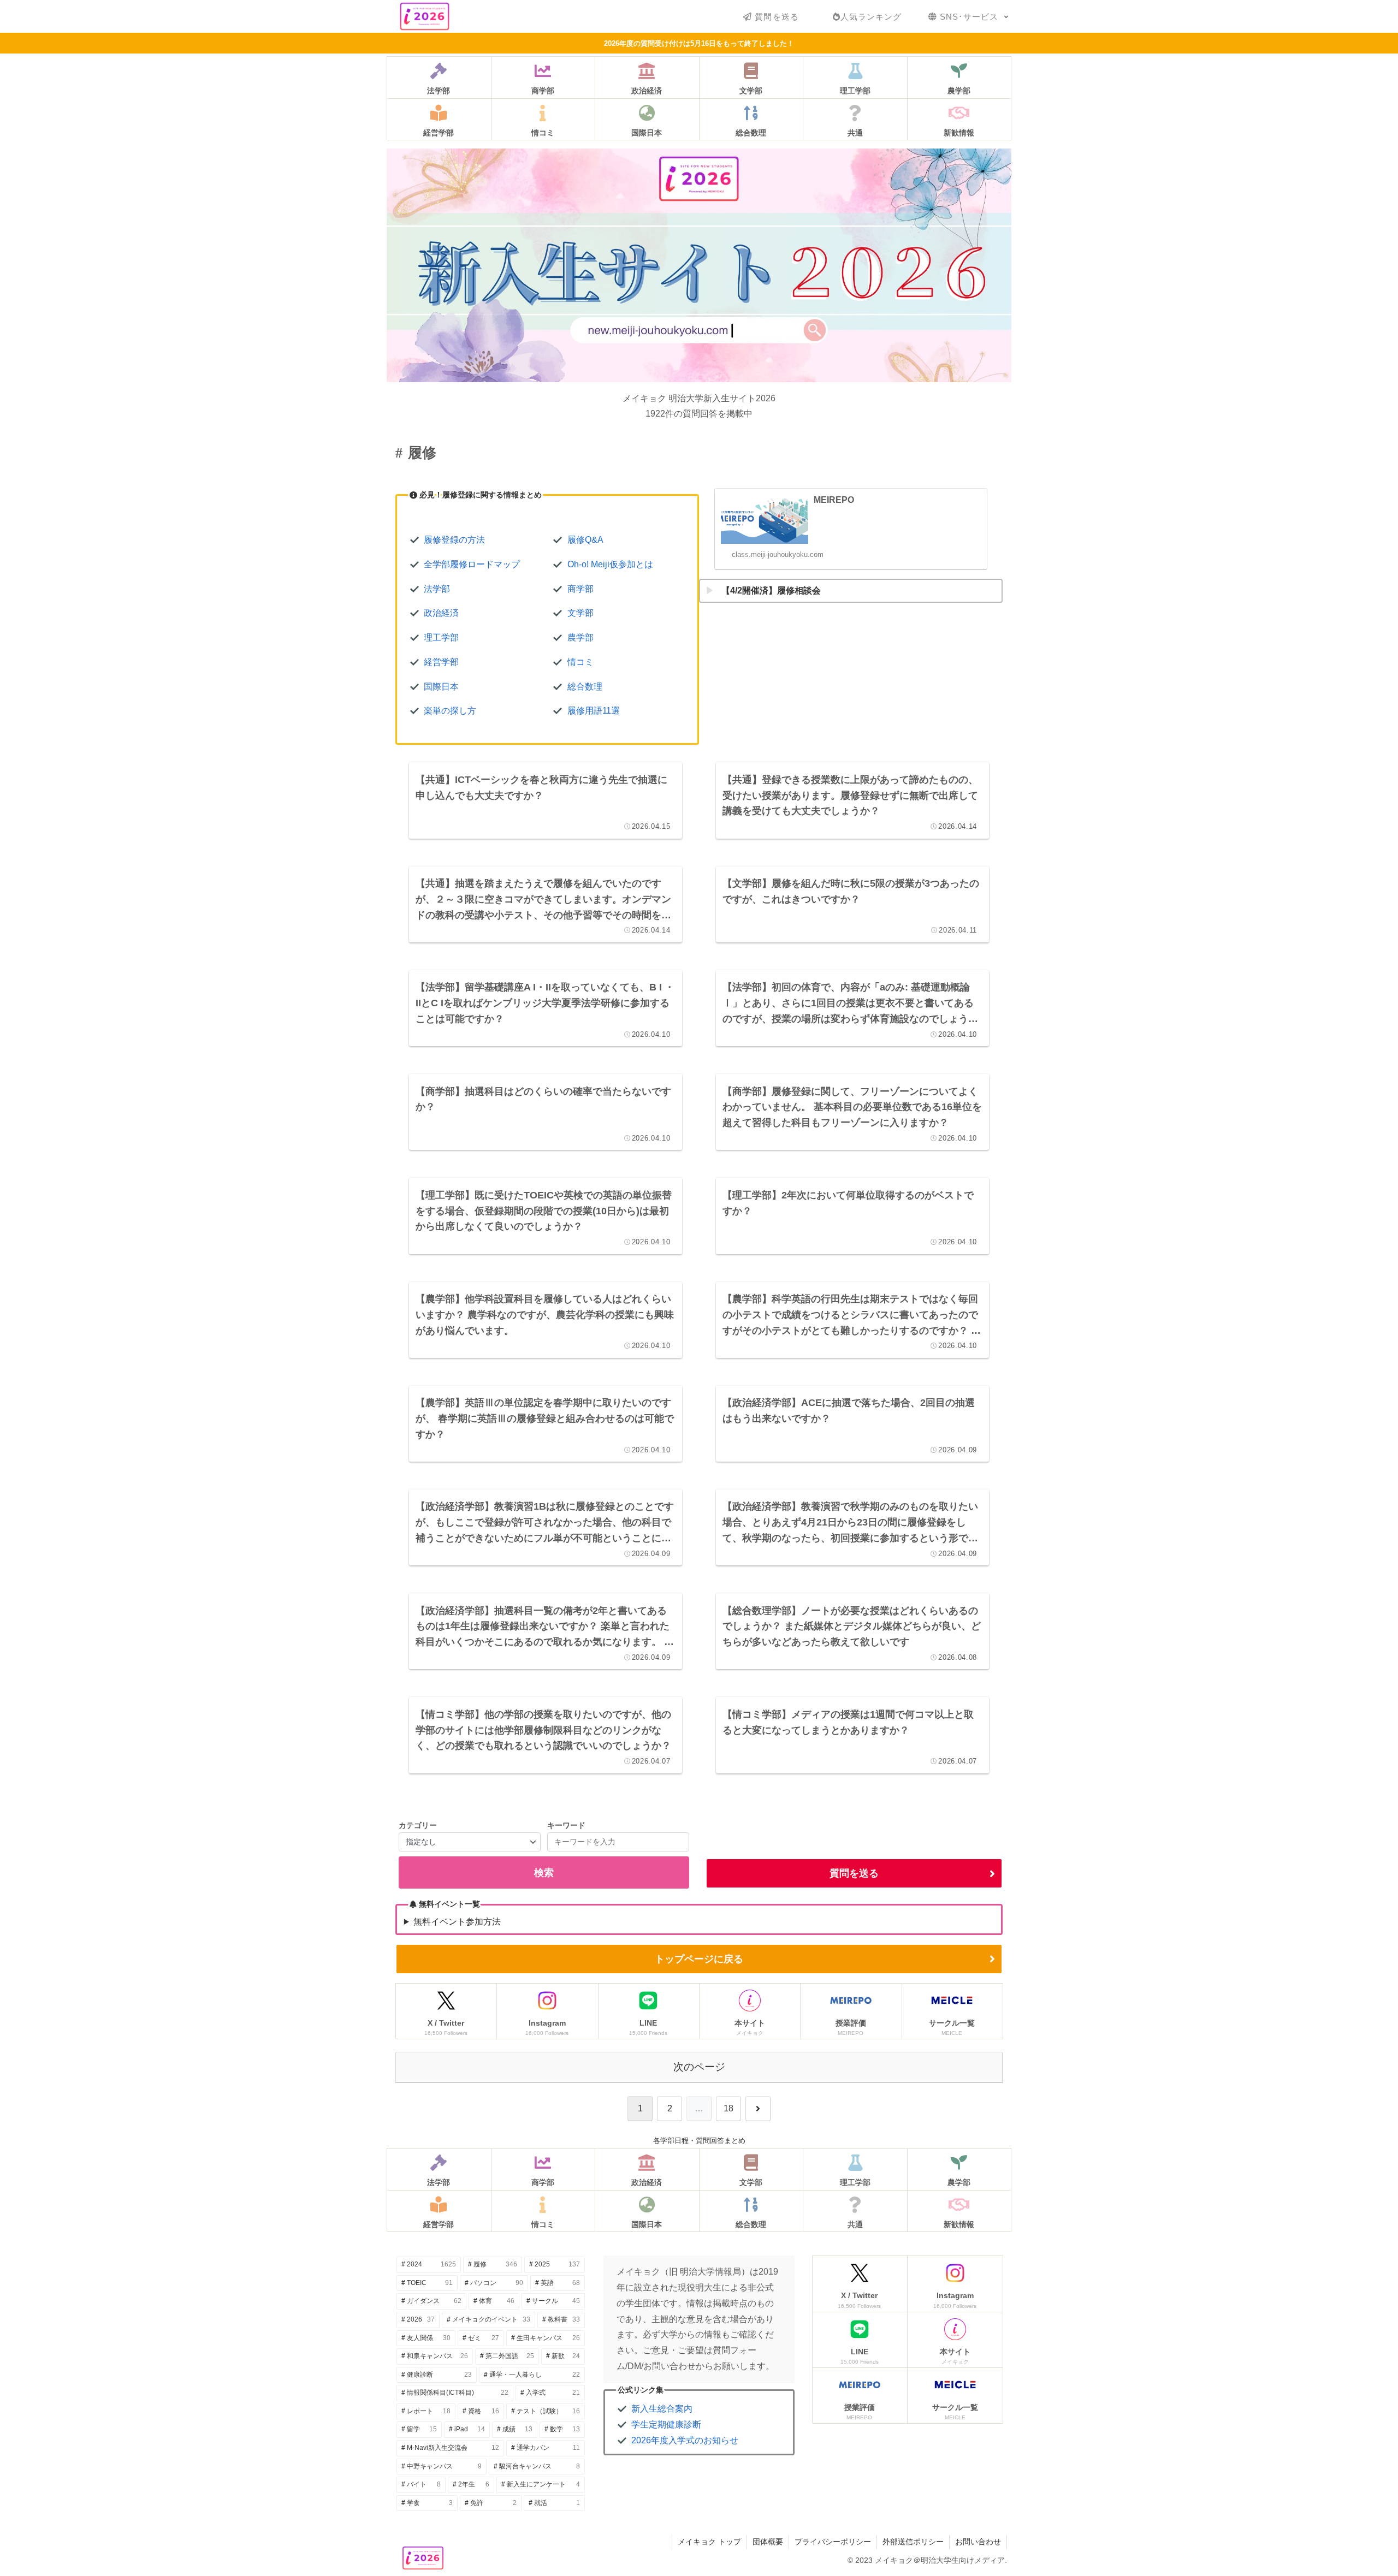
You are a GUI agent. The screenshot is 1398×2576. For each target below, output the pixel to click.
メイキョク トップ (709, 2542)
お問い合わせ (978, 2542)
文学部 (580, 613)
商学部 (580, 589)
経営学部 (441, 662)
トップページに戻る (699, 1959)
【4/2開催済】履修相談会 (771, 590)
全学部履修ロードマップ (472, 564)
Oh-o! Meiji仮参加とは (610, 564)
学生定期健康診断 (666, 2424)
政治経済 (441, 613)
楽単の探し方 (450, 711)
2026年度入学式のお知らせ (685, 2440)
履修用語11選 (594, 711)
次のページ (699, 2067)
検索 (544, 1873)
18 (728, 2108)
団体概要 (768, 2542)
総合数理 (585, 687)
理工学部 (441, 637)
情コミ (580, 662)
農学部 (580, 637)
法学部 (437, 589)
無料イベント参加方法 (457, 1922)
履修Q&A (585, 540)
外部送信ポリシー (913, 2542)
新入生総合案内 (662, 2409)
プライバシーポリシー (833, 2542)
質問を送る (854, 1873)
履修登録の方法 (454, 540)
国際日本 (441, 687)
